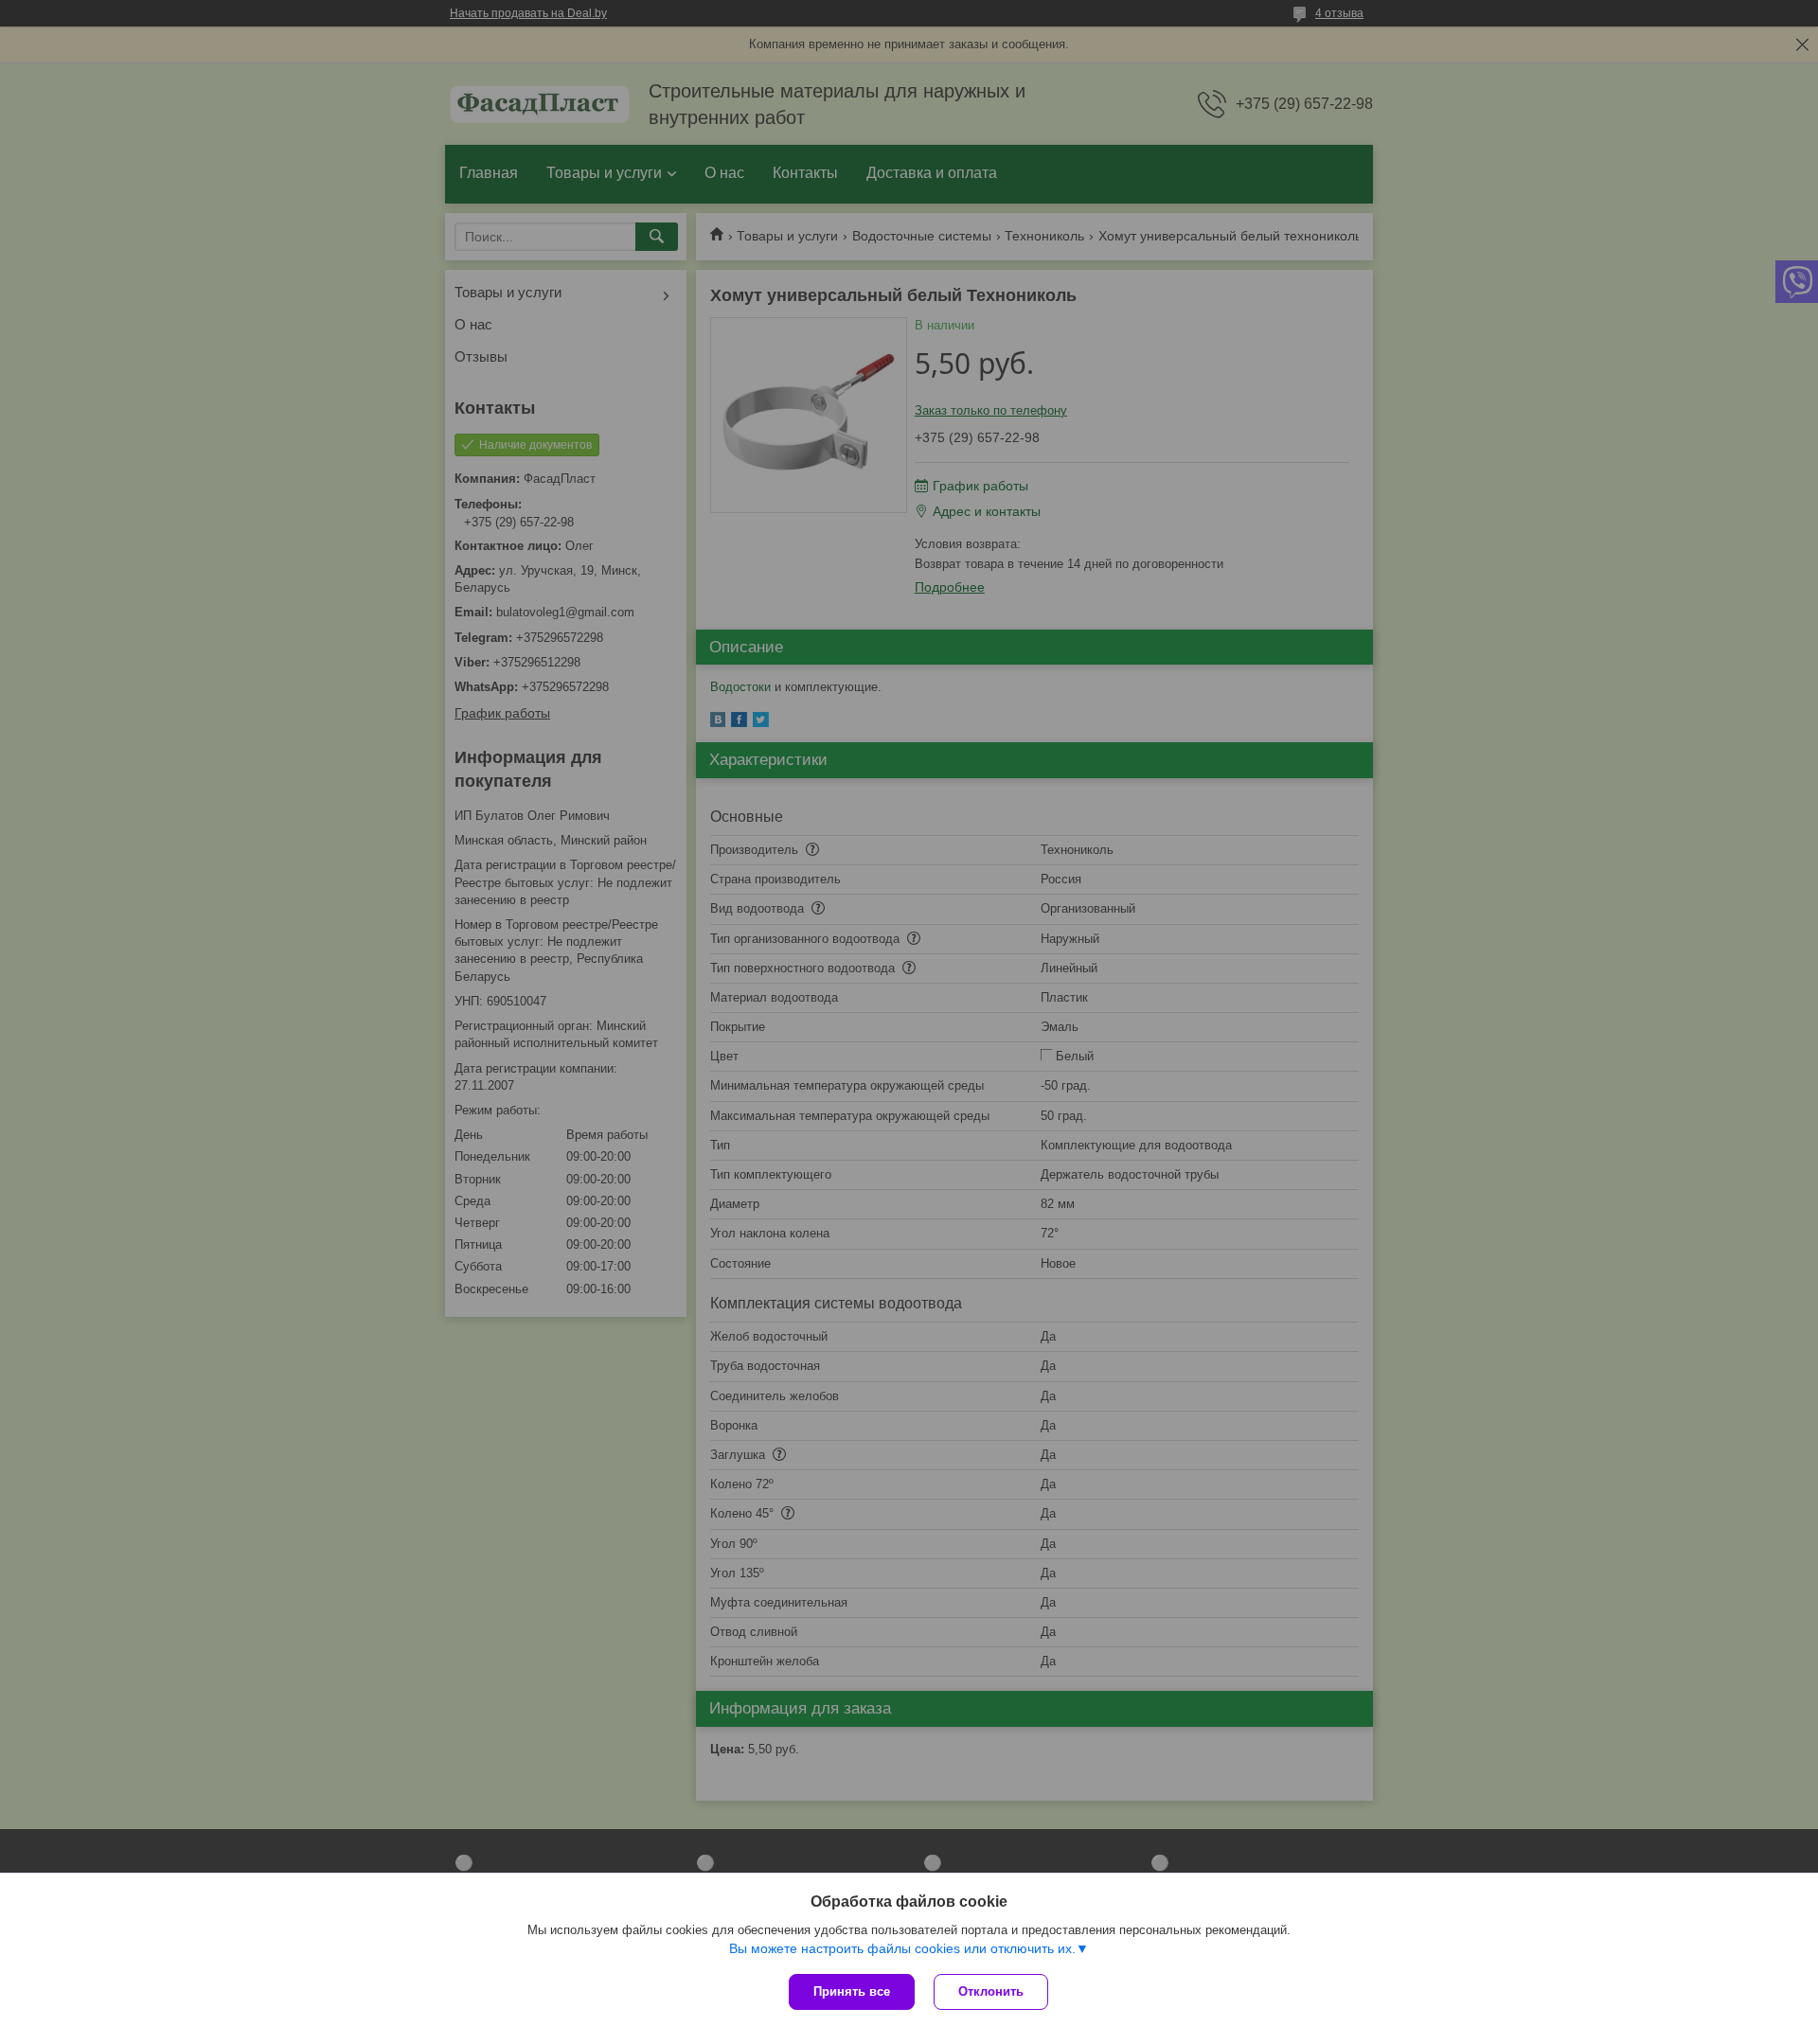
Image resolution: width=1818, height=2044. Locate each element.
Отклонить (991, 1991)
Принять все (852, 1991)
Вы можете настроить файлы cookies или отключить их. (902, 1948)
